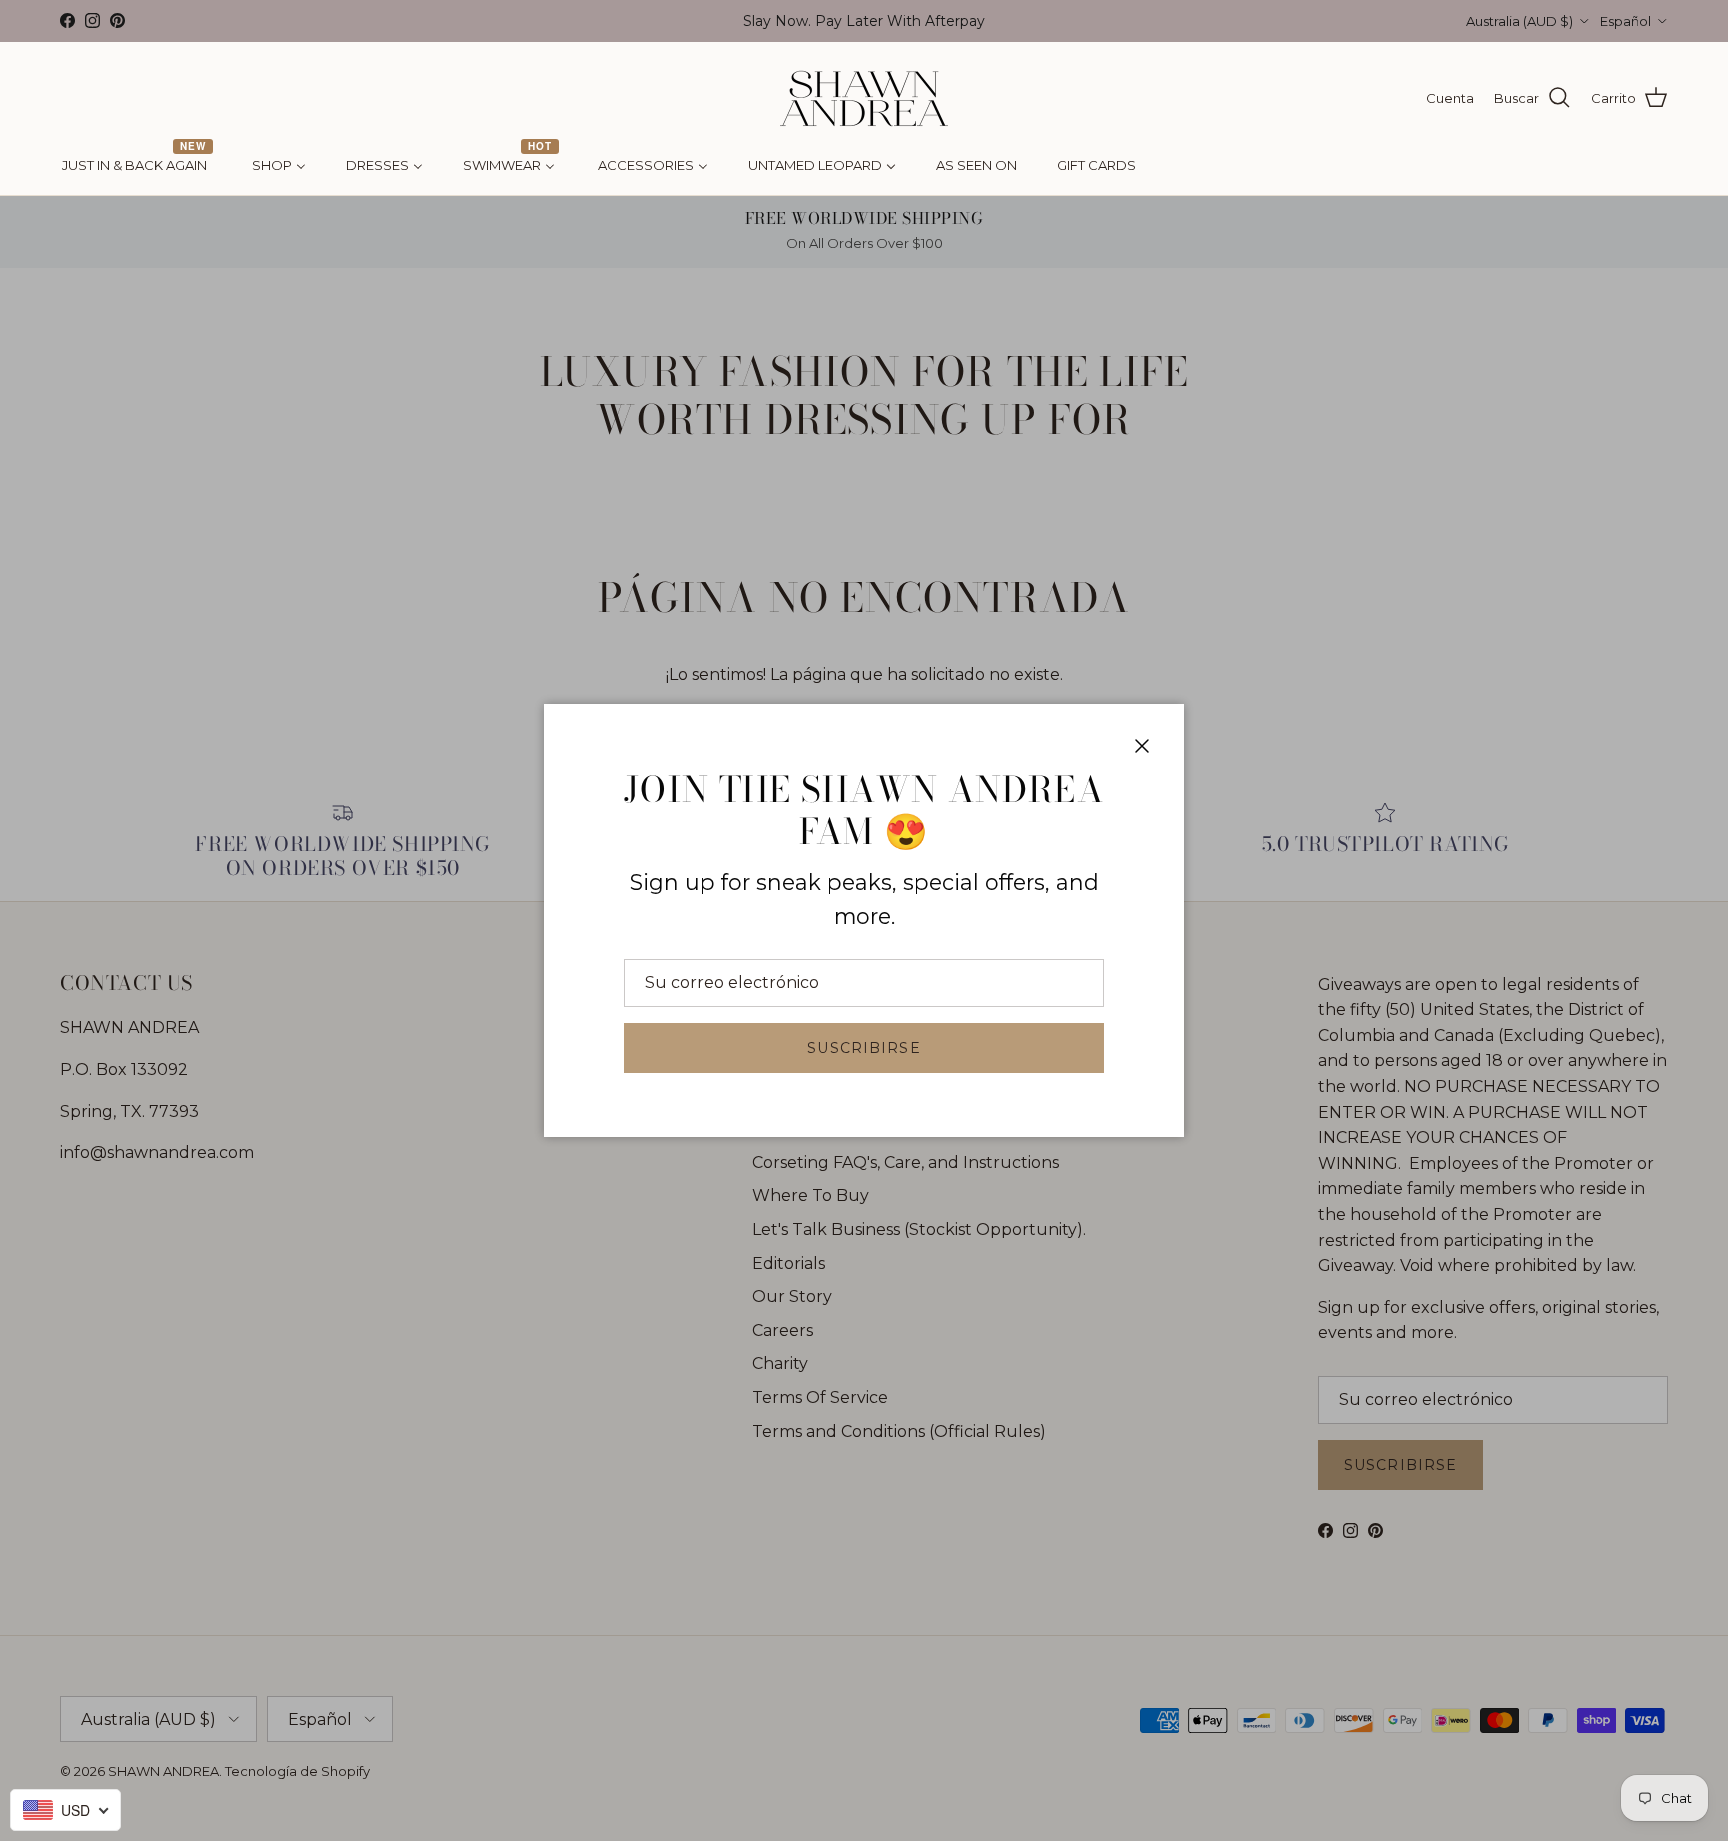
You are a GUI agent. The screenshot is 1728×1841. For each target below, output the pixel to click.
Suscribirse (863, 1048)
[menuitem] (137, 166)
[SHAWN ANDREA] (864, 98)
